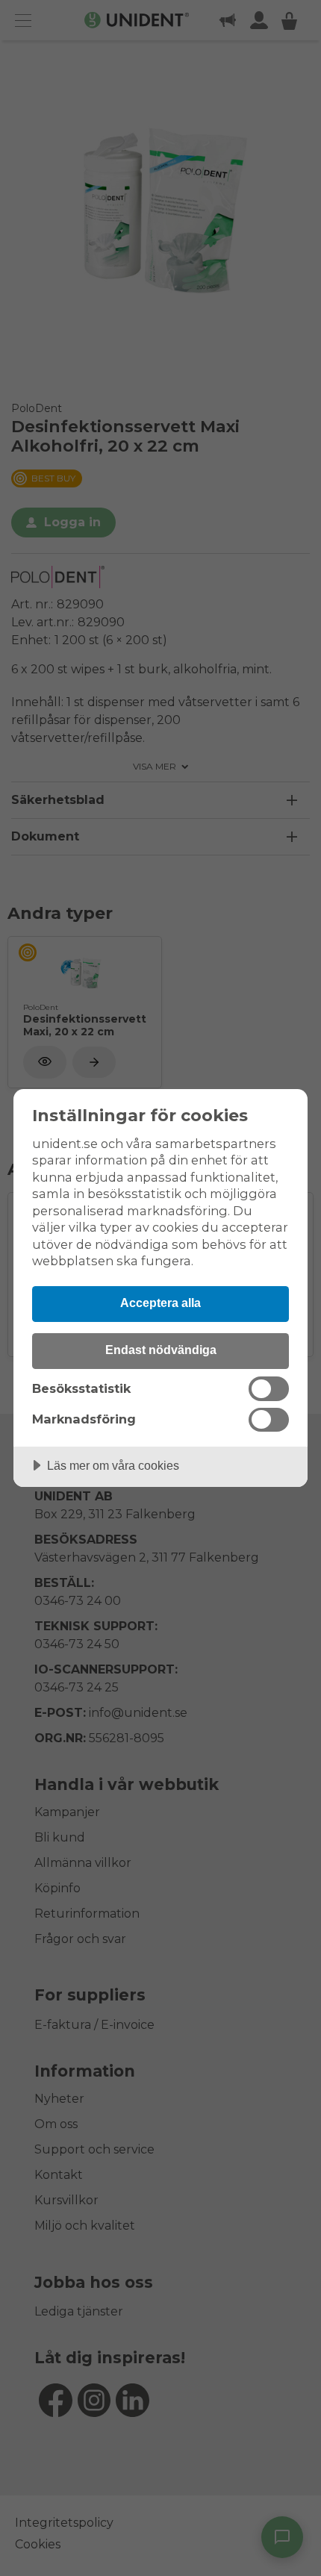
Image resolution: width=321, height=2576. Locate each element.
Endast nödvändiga (161, 1350)
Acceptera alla (160, 1303)
